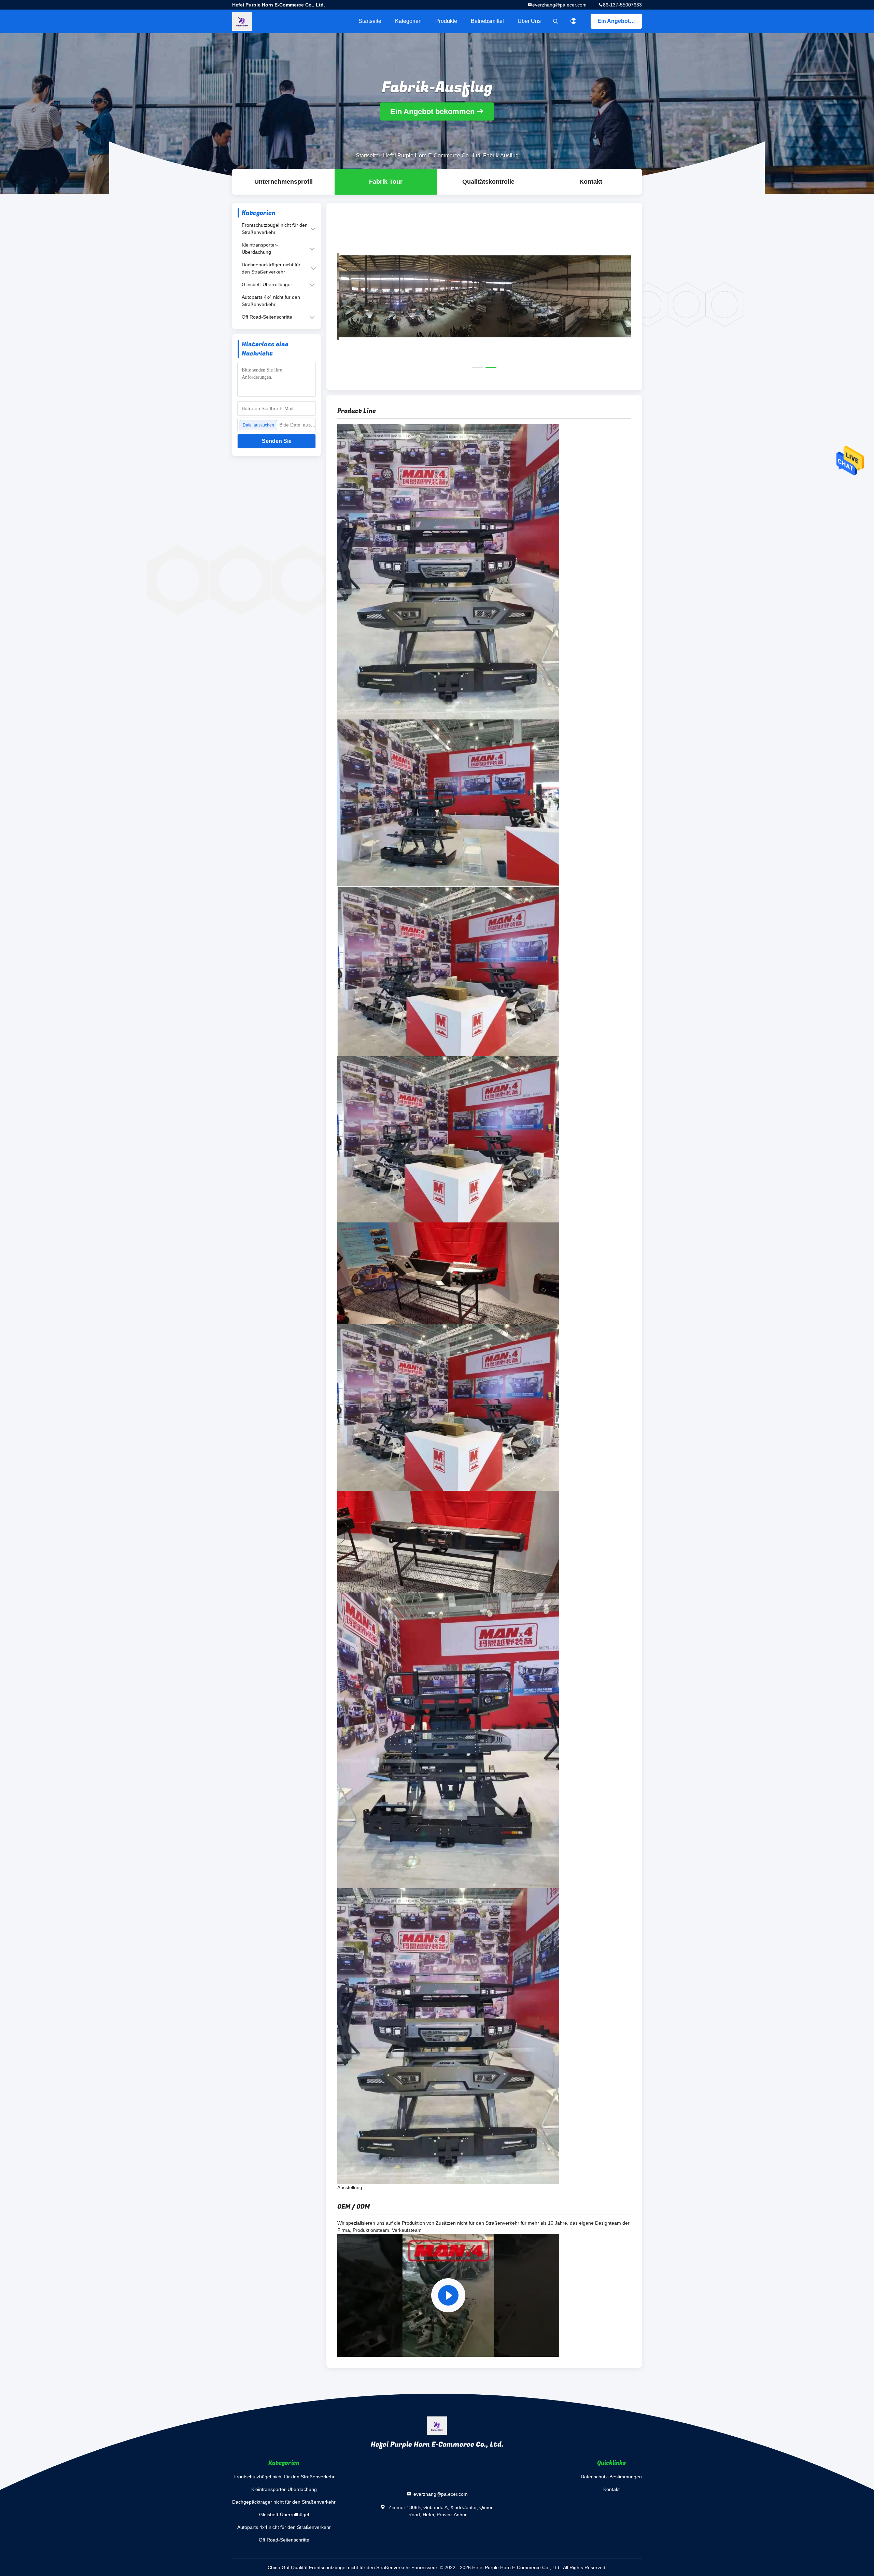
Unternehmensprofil (284, 182)
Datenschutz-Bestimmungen (611, 2477)
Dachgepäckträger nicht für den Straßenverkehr (271, 268)
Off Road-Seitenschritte (267, 317)
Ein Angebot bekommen (620, 21)
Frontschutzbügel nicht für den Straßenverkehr (275, 229)
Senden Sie (277, 441)
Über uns (529, 21)
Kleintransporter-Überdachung (260, 248)
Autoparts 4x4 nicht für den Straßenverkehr (271, 301)
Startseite (370, 21)
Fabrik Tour (386, 182)
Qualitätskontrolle (488, 182)
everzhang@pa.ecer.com (559, 5)
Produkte (446, 21)
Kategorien (408, 21)
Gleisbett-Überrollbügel (267, 284)
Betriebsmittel (487, 21)
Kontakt (591, 182)
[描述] (574, 21)
